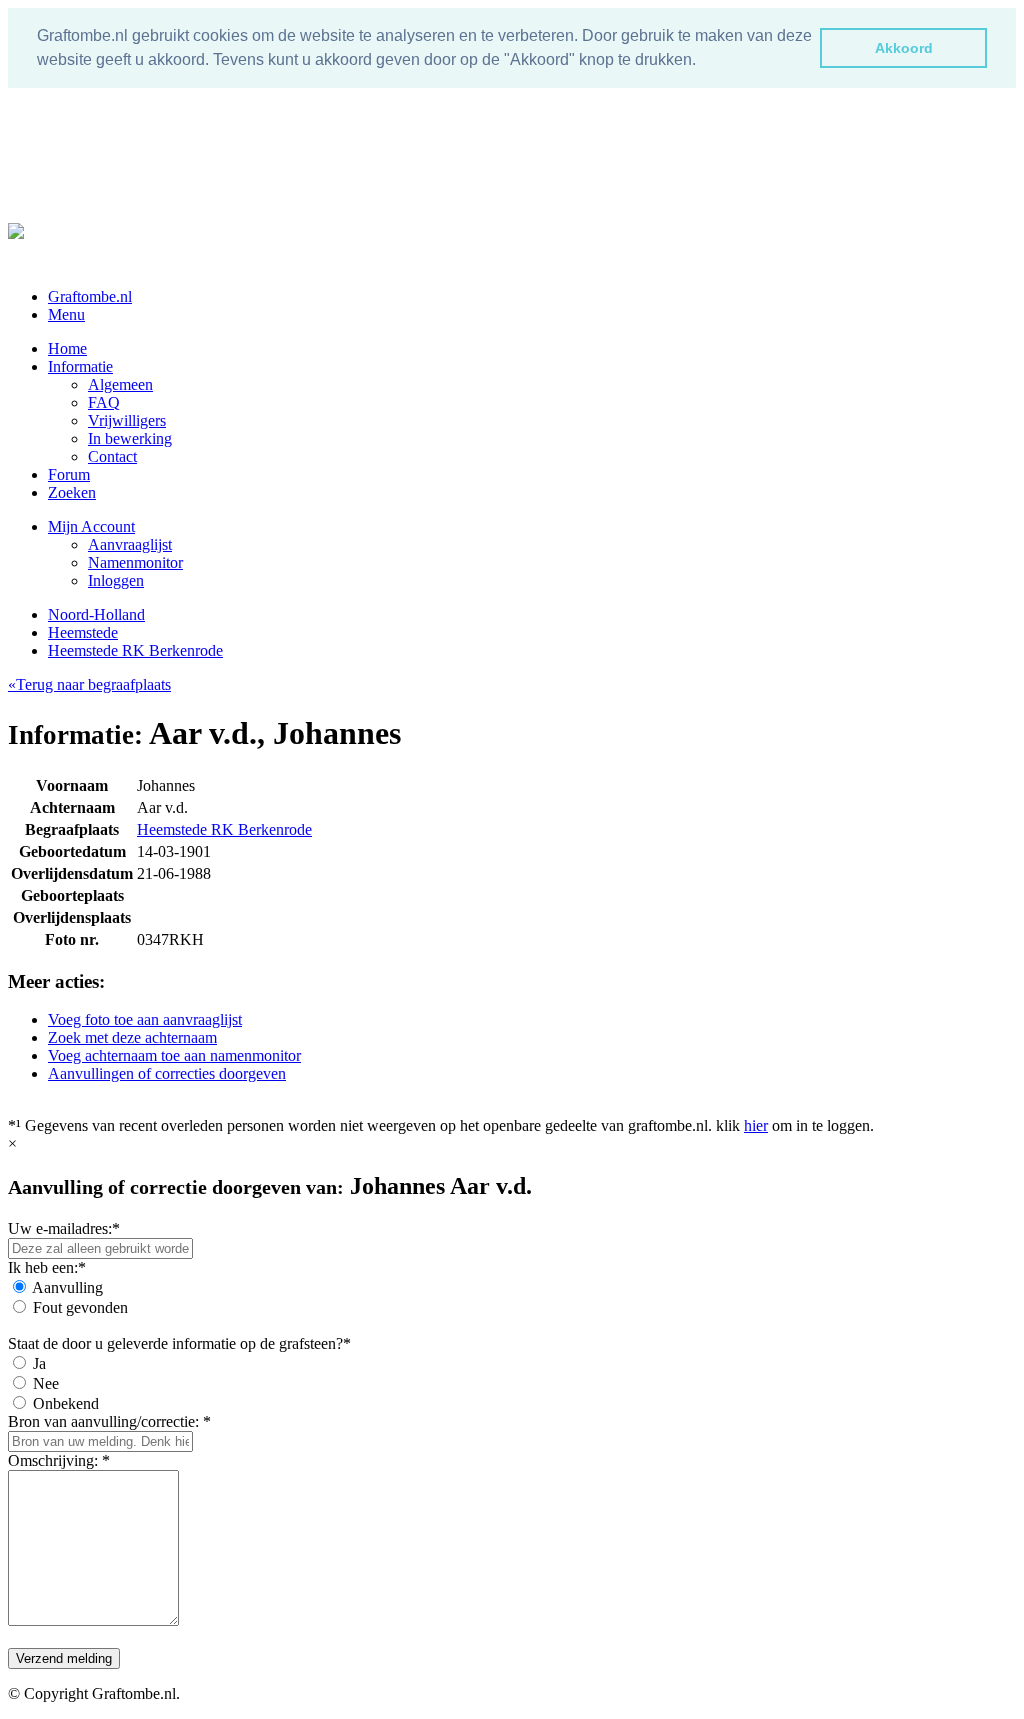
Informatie (80, 366)
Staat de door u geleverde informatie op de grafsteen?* (179, 1343)
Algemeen (120, 384)
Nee (46, 1383)
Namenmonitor (135, 562)
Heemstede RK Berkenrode (135, 650)
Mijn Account (91, 526)
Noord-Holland (96, 614)
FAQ (104, 402)
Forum (69, 474)
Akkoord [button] (904, 48)
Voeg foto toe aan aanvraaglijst (145, 1019)
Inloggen (116, 580)
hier (756, 1125)
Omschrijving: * (59, 1460)
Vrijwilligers (127, 420)
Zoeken (72, 492)
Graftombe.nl (90, 296)
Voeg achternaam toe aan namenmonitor (174, 1055)
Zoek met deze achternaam (132, 1037)
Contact (112, 456)
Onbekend (66, 1403)
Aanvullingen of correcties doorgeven (167, 1073)
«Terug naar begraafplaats (89, 684)
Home (67, 348)
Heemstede (83, 632)
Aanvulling (67, 1287)
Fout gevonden (80, 1307)
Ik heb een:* (47, 1267)
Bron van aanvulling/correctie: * (109, 1421)
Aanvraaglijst (130, 544)
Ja (39, 1363)
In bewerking (130, 438)
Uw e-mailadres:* (64, 1228)
